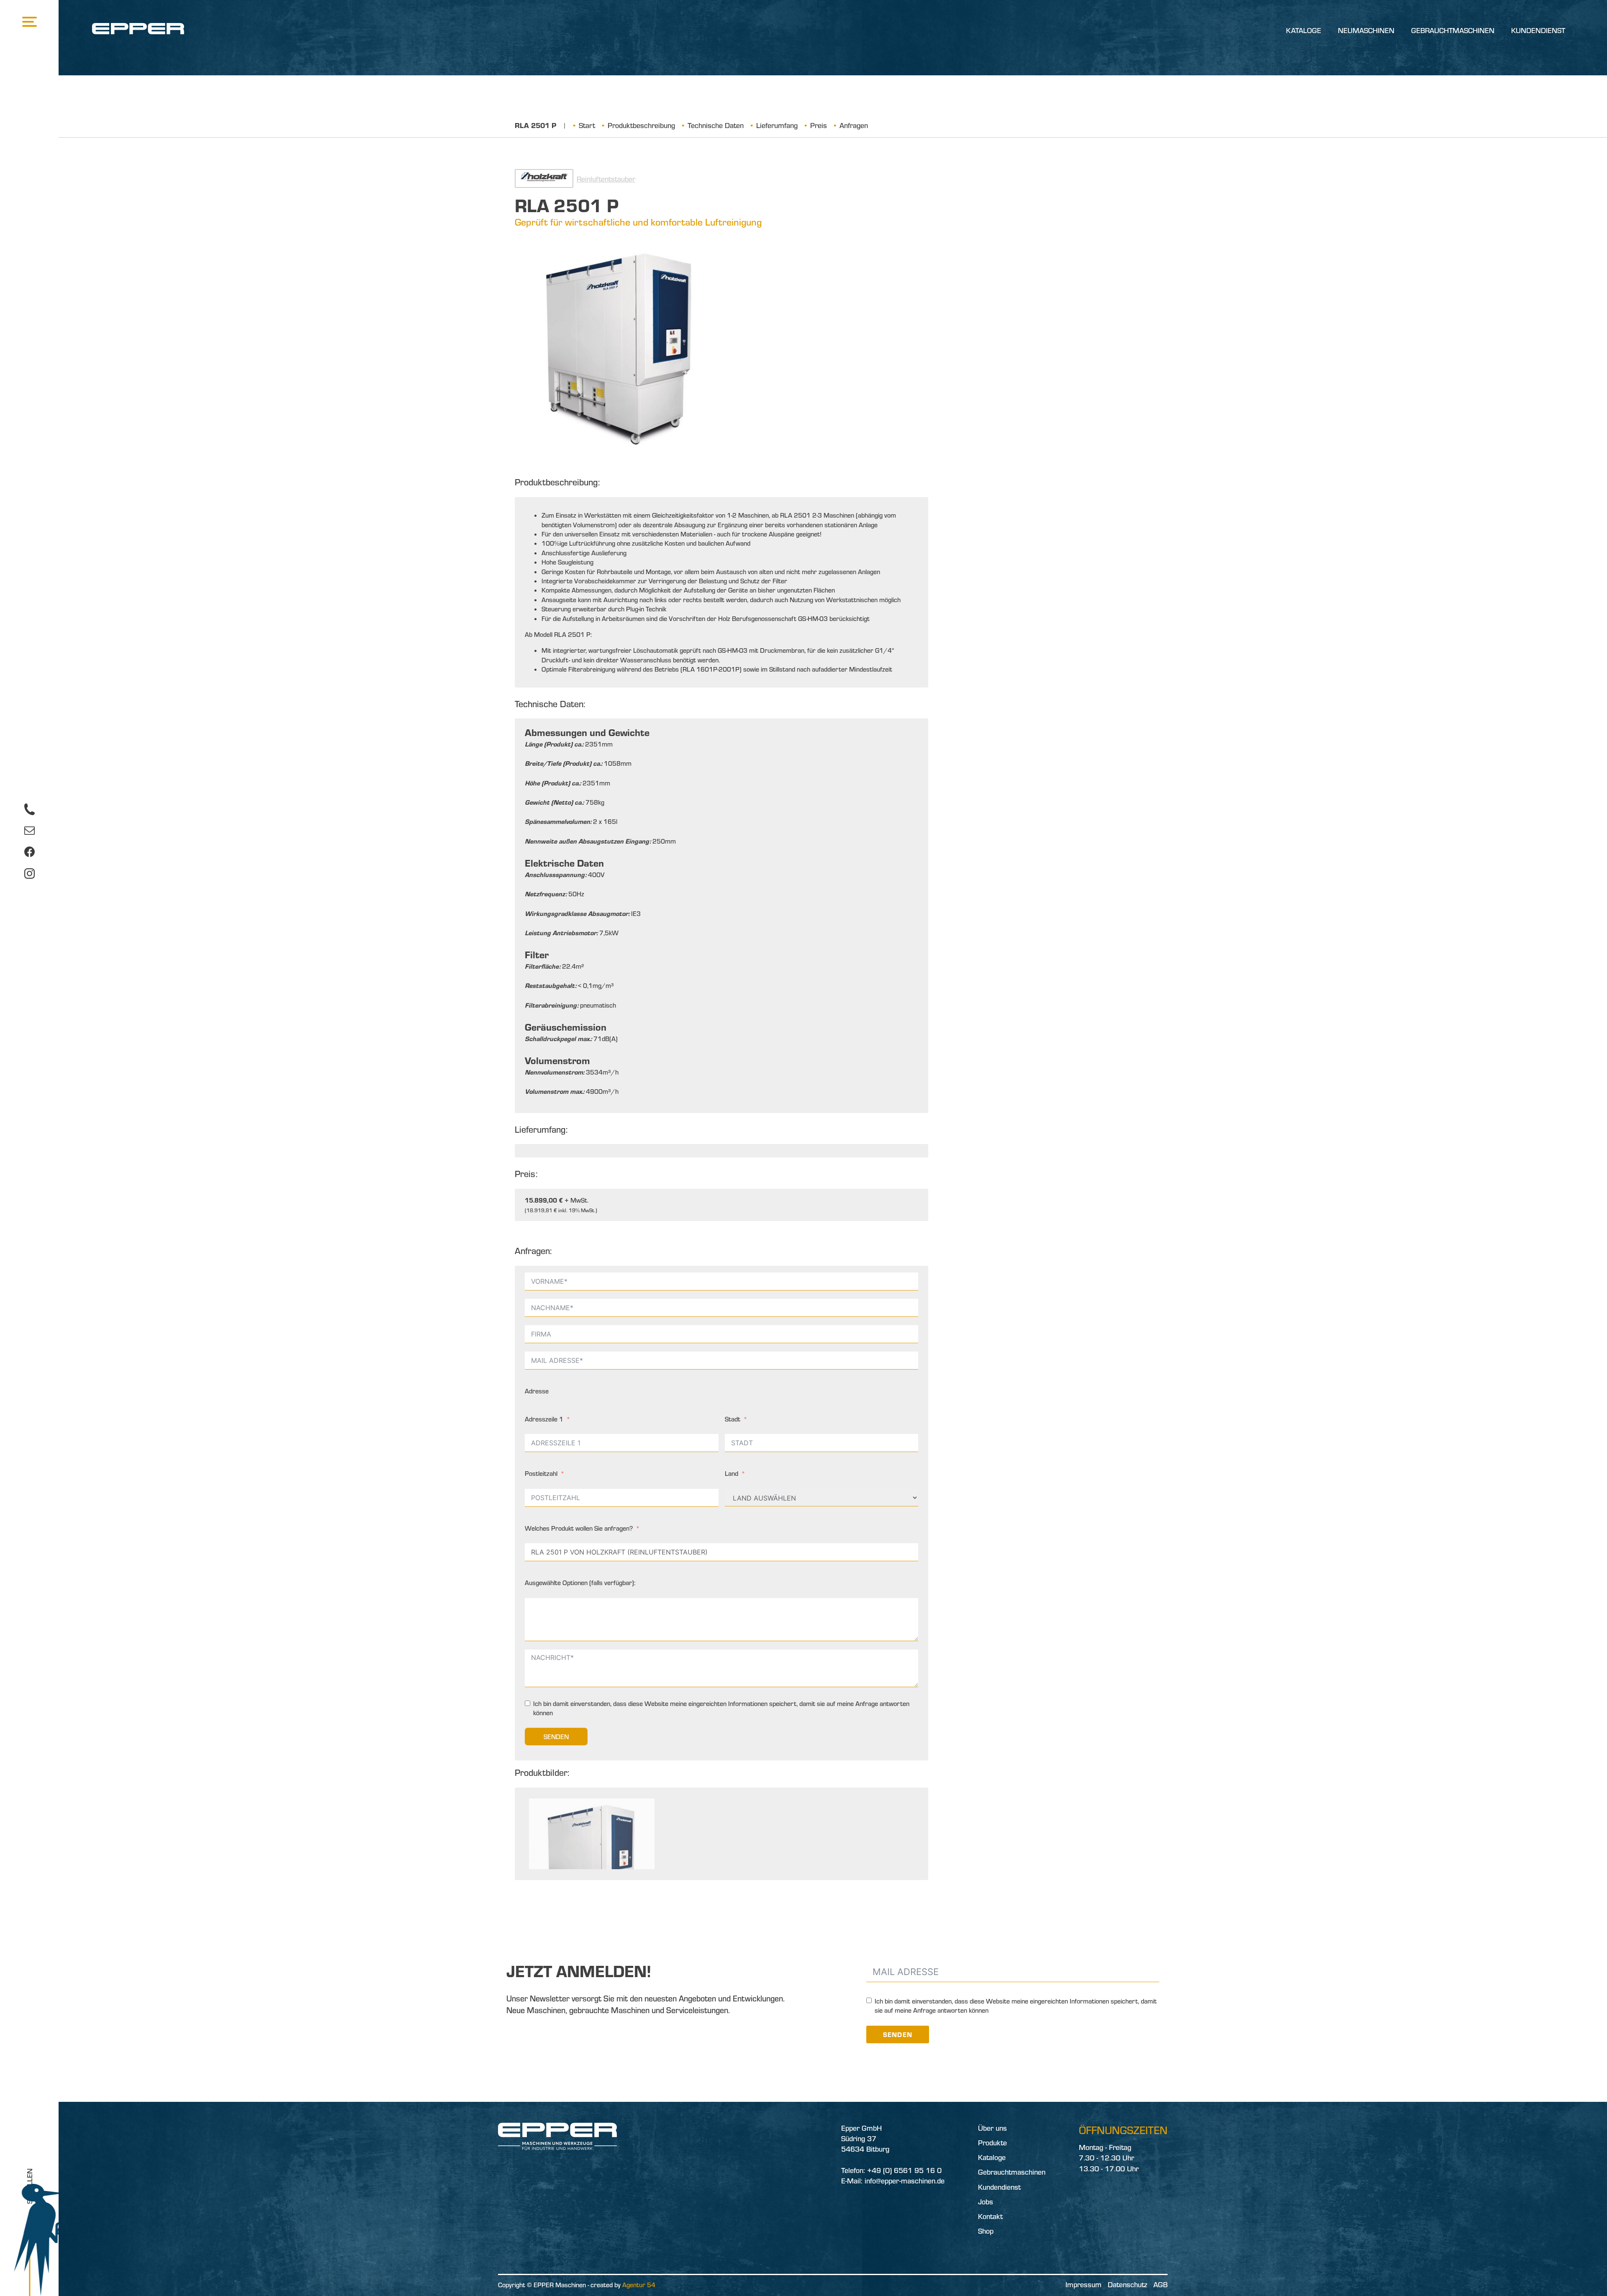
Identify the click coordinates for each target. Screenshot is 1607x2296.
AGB (1160, 2284)
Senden (556, 1737)
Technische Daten (716, 125)
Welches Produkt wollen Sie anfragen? (579, 1528)
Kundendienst (1538, 30)
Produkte (992, 2143)
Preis (819, 125)
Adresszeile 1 (544, 1419)
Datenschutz (1127, 2284)
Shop (986, 2231)
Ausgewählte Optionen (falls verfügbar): (580, 1583)
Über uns (992, 2128)
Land (732, 1473)
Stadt (733, 1419)
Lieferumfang (777, 125)
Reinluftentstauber (606, 179)
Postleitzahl (541, 1473)
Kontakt (990, 2216)
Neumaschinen (1366, 30)
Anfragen (854, 125)
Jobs (986, 2202)
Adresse (537, 1391)
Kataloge (1304, 30)
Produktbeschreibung (641, 125)
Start (587, 125)
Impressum (1083, 2284)
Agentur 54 (639, 2285)
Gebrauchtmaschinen (1453, 30)
